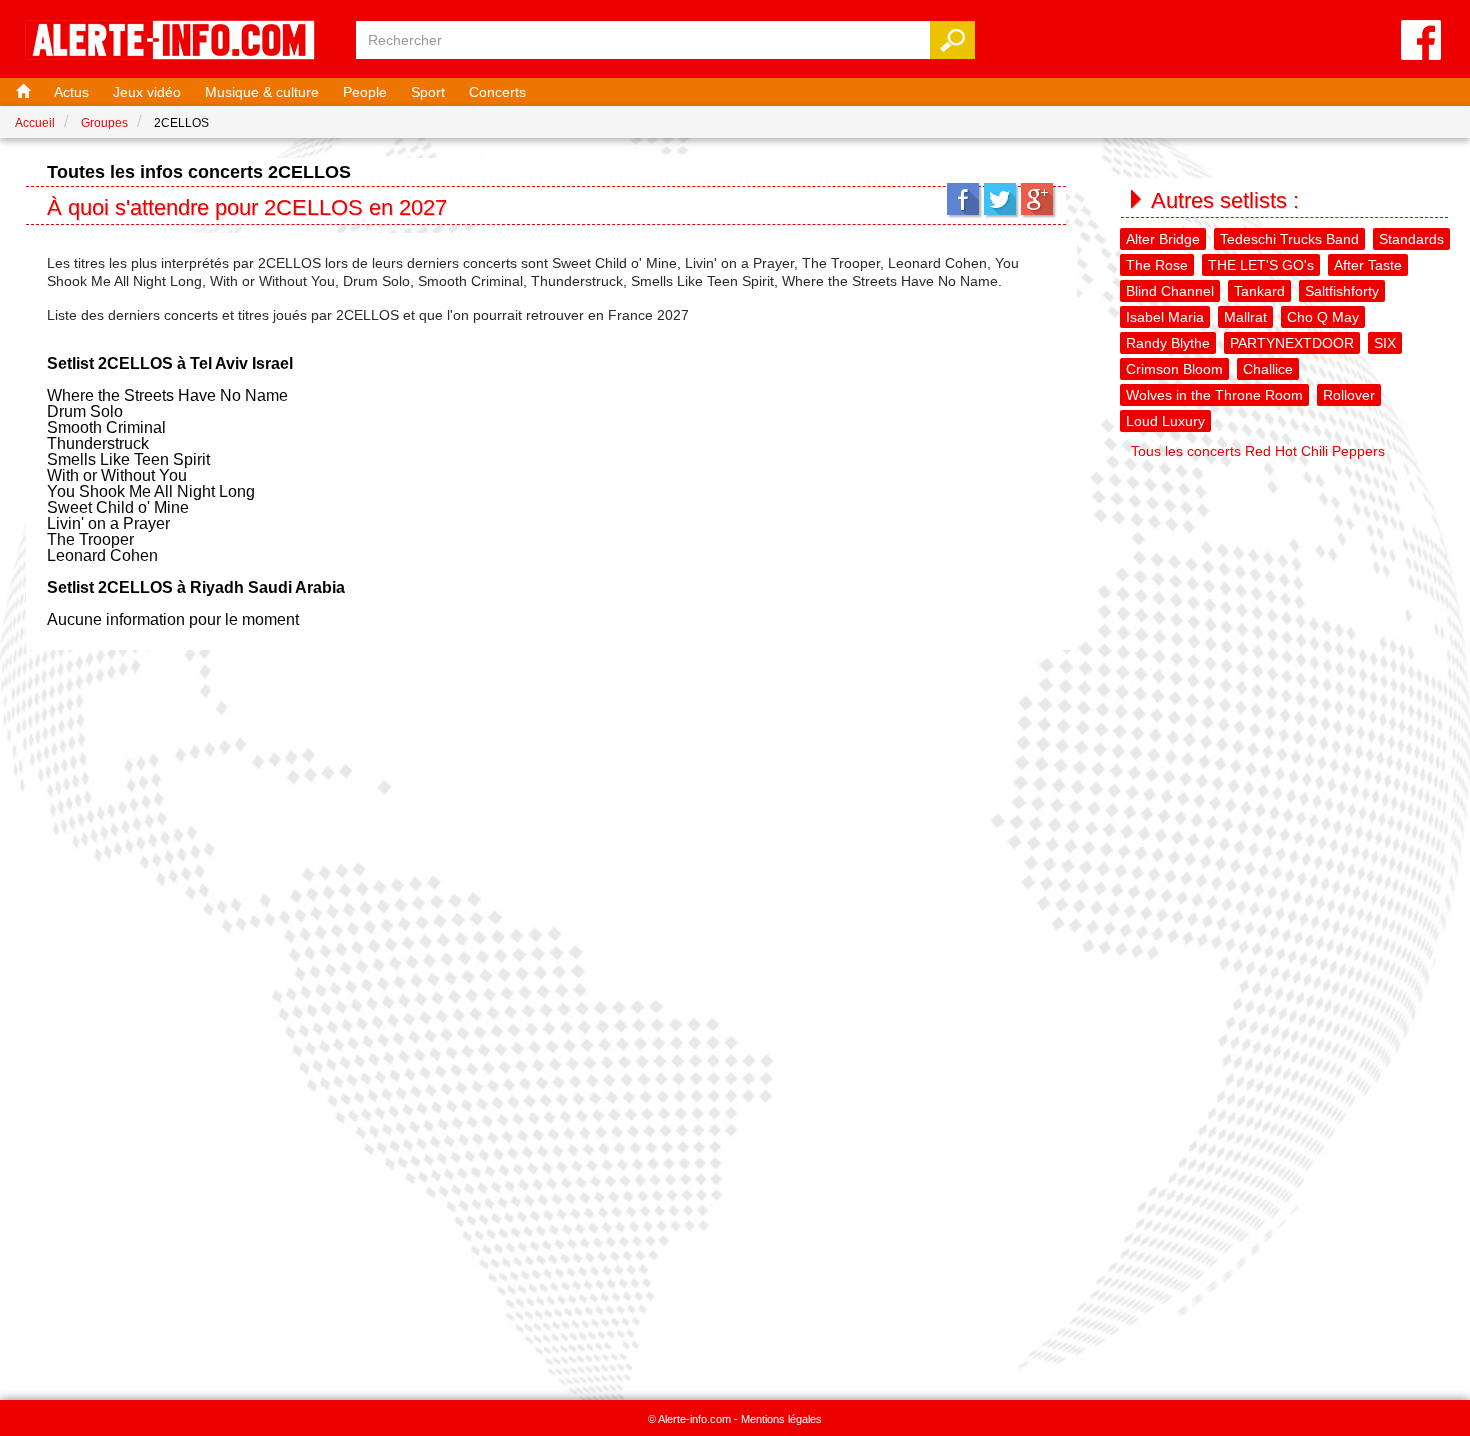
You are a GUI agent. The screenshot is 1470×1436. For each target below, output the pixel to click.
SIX (1385, 343)
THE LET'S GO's (1261, 265)
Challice (1268, 369)
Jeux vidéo (147, 92)
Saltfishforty (1342, 291)
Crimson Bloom (1174, 369)
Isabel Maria (1165, 317)
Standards (1411, 239)
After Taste (1368, 265)
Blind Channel (1170, 291)
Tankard (1259, 291)
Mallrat (1245, 317)
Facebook (963, 199)
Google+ (1037, 199)
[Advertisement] (1287, 608)
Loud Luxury (1165, 421)
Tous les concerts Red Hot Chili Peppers (1258, 451)
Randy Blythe (1168, 343)
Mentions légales (781, 1419)
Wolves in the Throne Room (1214, 395)
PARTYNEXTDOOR (1292, 343)
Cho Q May (1323, 317)
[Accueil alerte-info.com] (180, 41)
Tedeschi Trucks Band (1289, 239)
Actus (71, 92)
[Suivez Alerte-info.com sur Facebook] (1421, 41)
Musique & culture (262, 92)
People (365, 92)
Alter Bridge (1163, 239)
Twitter (1000, 199)
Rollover (1349, 395)
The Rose (1157, 265)
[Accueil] (21, 92)
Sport (428, 92)
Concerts (497, 92)
